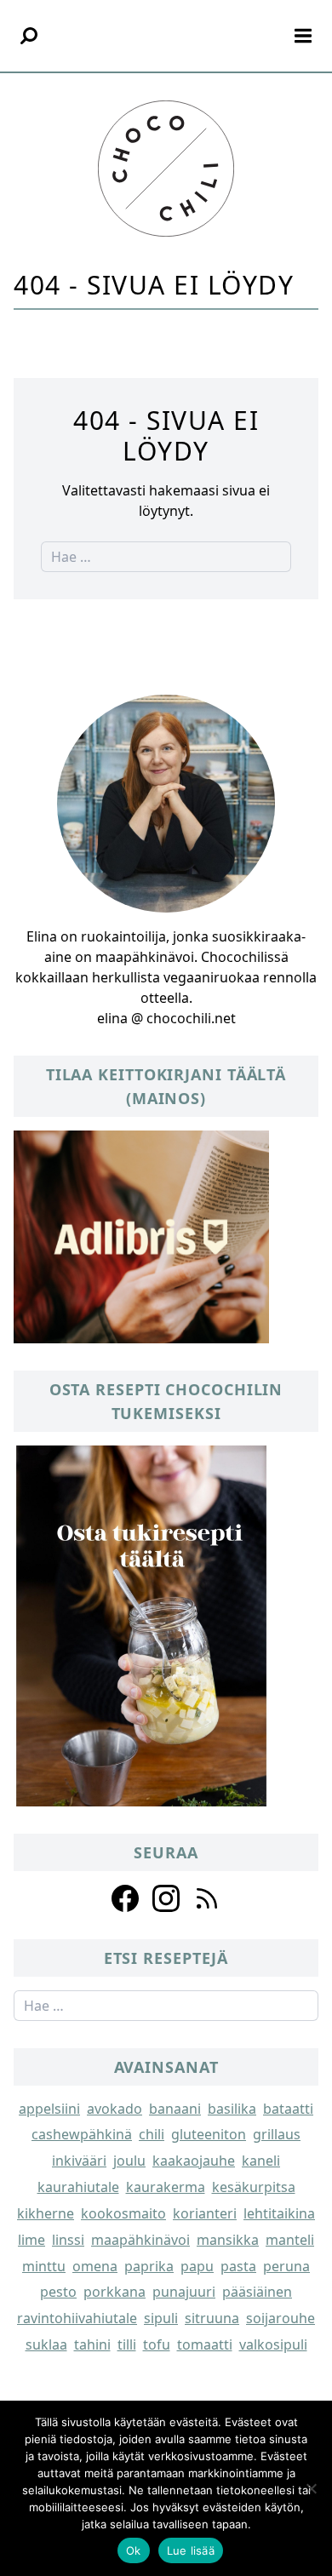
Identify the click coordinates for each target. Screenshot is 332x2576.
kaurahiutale (78, 2187)
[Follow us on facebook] (125, 1898)
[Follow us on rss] (207, 1898)
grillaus (277, 2134)
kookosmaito (123, 2213)
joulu (129, 2161)
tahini (92, 2344)
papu (197, 2266)
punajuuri (184, 2292)
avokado (114, 2109)
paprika (149, 2266)
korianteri (205, 2213)
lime (31, 2240)
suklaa (46, 2344)
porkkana (114, 2292)
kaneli (261, 2161)
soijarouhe (280, 2318)
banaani (175, 2109)
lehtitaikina (279, 2213)
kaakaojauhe (194, 2161)
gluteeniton (209, 2134)
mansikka (228, 2240)
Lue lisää (191, 2550)
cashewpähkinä (82, 2134)
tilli (127, 2344)
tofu (157, 2344)
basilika (232, 2109)
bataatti (288, 2109)
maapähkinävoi (140, 2240)
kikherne (46, 2213)
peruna (286, 2266)
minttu (44, 2266)
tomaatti (205, 2344)
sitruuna (212, 2318)
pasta (238, 2266)
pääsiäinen (257, 2292)
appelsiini (49, 2109)
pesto (58, 2292)
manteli (290, 2240)
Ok (134, 2550)
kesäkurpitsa (254, 2187)
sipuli (161, 2318)
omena (95, 2266)
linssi (68, 2240)
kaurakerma (166, 2187)
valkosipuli (273, 2344)
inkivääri (79, 2161)
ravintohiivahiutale (77, 2318)
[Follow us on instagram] (166, 1898)
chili (152, 2134)
